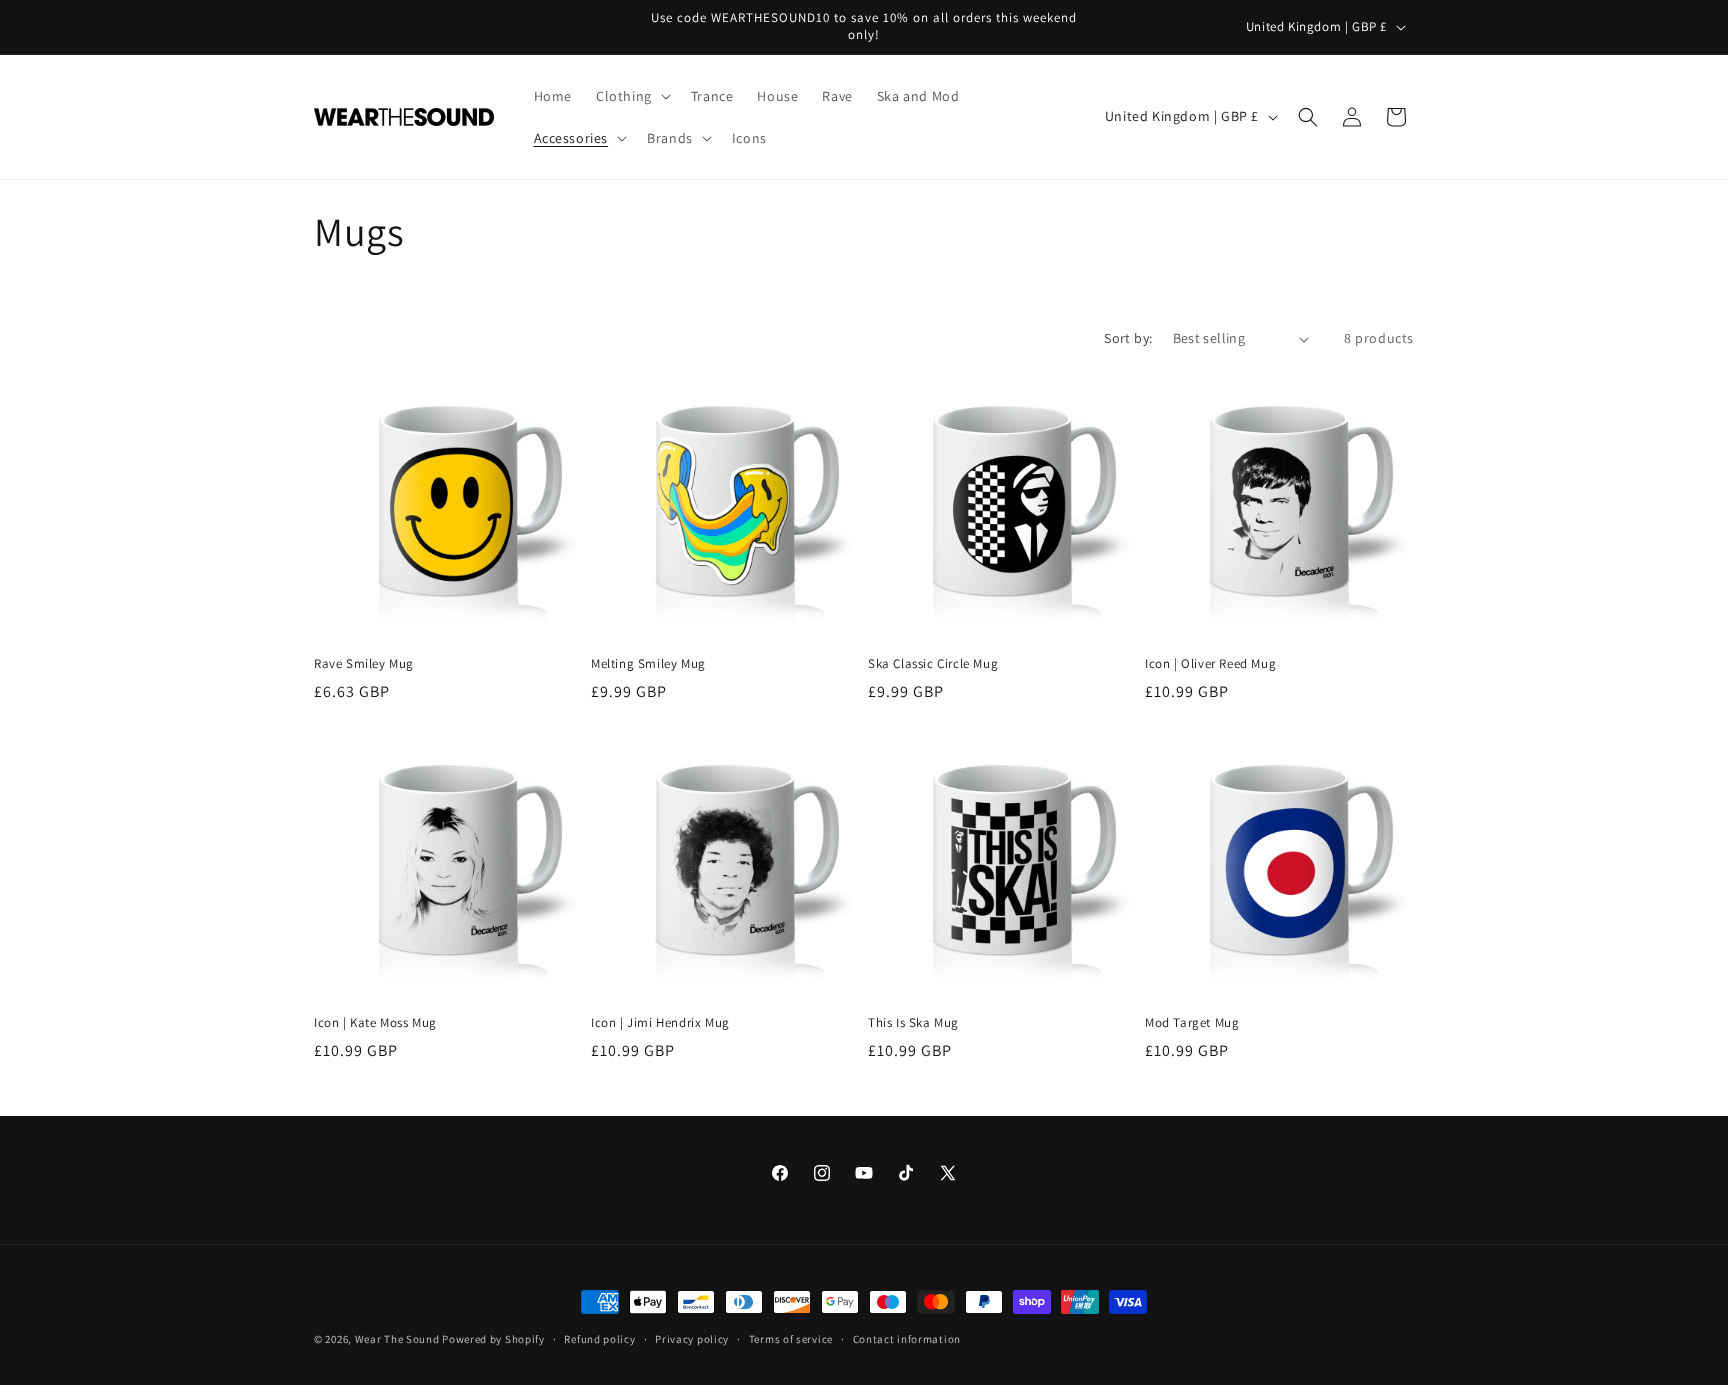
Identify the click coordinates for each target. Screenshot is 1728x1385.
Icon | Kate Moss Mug (375, 1023)
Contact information (907, 1339)
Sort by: (1128, 338)
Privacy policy (692, 1339)
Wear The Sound (397, 1339)
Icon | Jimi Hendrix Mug (660, 1023)
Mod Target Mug (1192, 1023)
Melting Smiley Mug (648, 664)
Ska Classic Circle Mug (933, 664)
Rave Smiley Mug (364, 664)
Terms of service (791, 1339)
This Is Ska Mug (913, 1023)
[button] (631, 96)
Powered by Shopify (493, 1339)
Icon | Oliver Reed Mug (1210, 664)
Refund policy (599, 1339)
